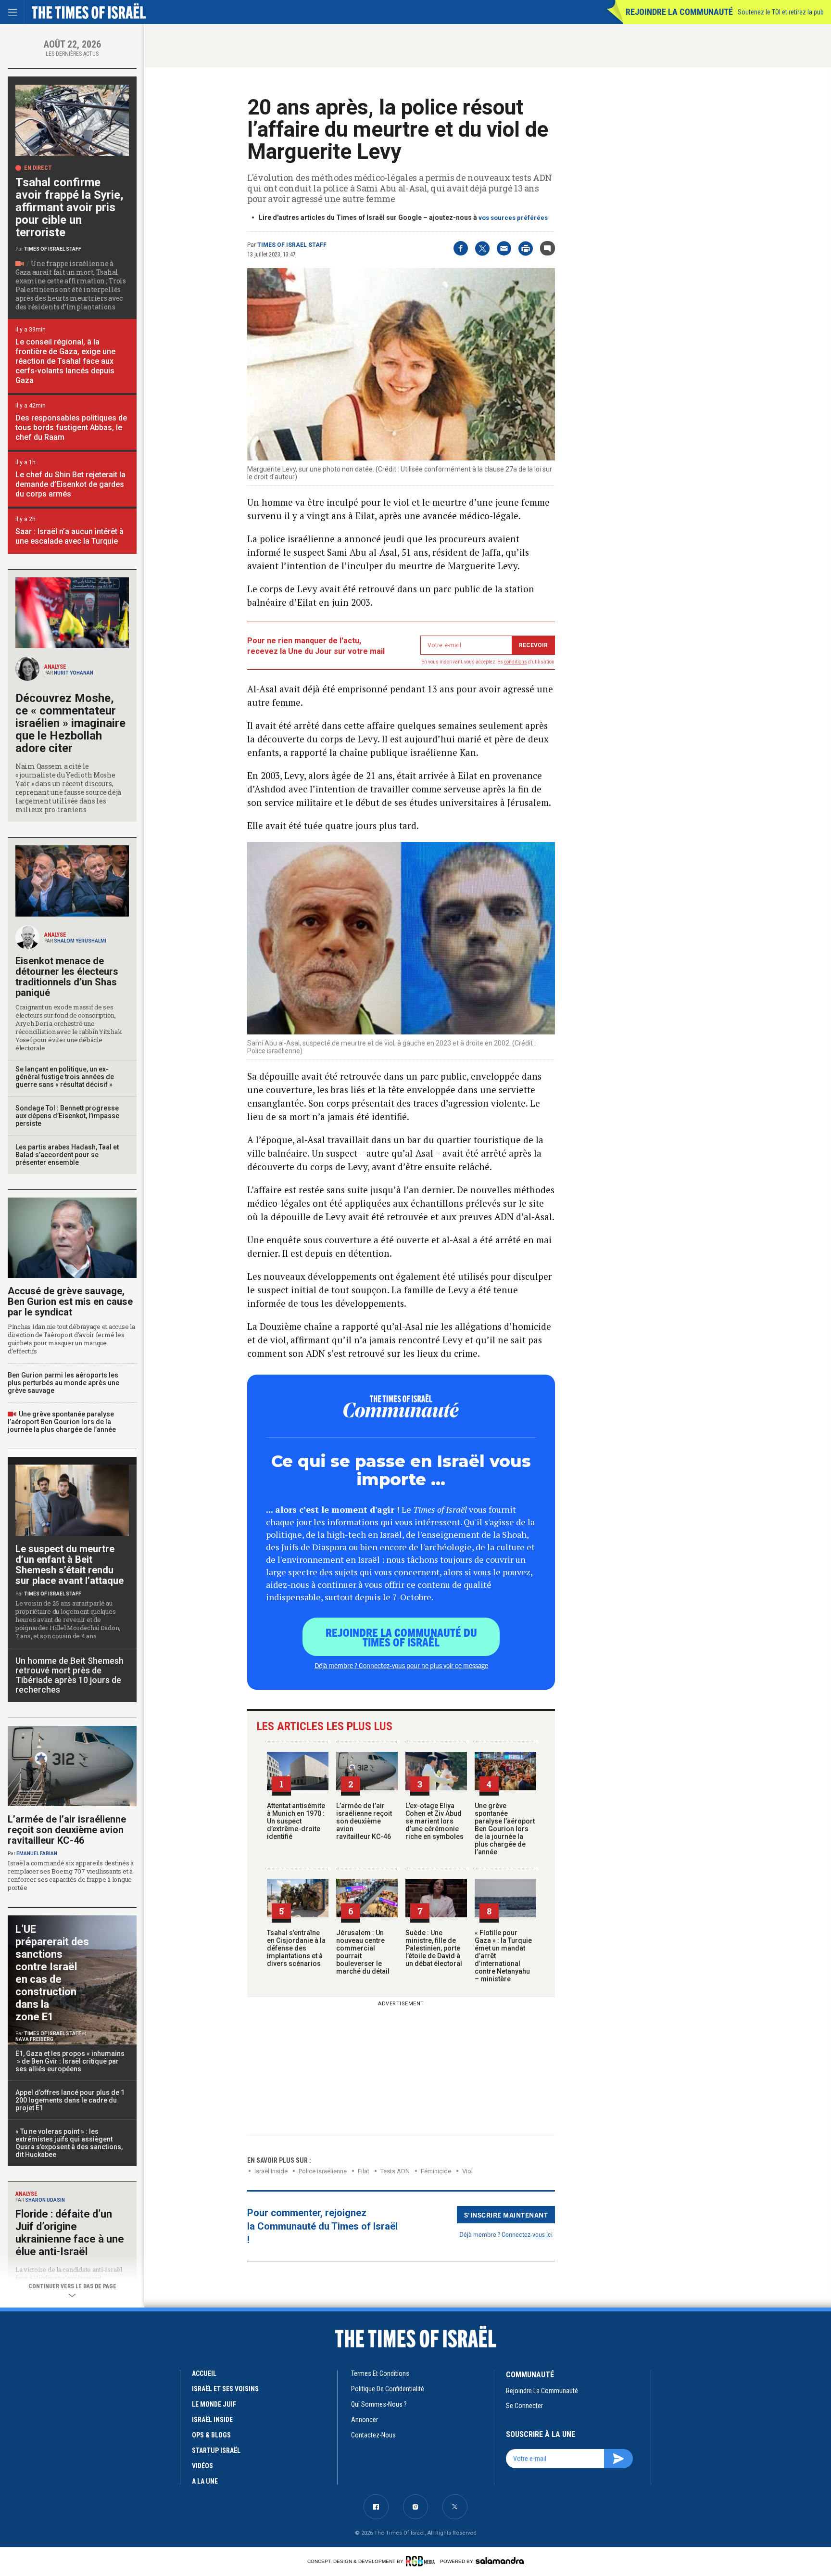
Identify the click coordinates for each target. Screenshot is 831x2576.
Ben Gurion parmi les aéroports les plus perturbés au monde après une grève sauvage (63, 1383)
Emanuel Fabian (37, 1854)
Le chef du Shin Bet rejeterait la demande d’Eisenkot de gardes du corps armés (70, 484)
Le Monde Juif (214, 2404)
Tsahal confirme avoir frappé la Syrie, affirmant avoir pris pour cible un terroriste (69, 207)
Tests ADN (395, 2171)
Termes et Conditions (380, 2373)
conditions (516, 662)
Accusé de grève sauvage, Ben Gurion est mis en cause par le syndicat (70, 1301)
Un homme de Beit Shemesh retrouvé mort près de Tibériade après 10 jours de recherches (69, 1675)
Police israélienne (323, 2171)
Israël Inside (271, 2171)
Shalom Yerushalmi (80, 941)
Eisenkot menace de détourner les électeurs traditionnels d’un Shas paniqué (67, 977)
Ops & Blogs (211, 2435)
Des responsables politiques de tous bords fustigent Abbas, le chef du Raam (71, 427)
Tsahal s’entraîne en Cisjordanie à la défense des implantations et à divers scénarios (296, 1948)
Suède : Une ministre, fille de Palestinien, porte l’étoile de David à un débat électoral (434, 1948)
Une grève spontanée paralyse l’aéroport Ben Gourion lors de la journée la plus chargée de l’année (505, 1829)
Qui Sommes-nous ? (379, 2404)
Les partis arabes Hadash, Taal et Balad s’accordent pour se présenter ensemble (67, 1155)
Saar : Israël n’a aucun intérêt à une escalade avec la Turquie (69, 536)
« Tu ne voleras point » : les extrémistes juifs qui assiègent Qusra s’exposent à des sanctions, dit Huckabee (69, 2143)
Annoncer (365, 2420)
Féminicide (436, 2171)
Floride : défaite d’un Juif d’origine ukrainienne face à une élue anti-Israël (70, 2233)
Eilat (364, 2171)
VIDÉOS (202, 2466)
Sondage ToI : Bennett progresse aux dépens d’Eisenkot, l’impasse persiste (67, 1116)
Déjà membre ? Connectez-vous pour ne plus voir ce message (401, 1665)
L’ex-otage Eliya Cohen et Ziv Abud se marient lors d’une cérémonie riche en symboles (434, 1821)
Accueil (204, 2373)
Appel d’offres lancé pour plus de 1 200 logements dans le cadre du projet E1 (70, 2100)
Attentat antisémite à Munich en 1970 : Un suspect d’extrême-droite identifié (296, 1821)
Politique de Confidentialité (388, 2389)
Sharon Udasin (45, 2200)
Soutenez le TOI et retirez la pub (781, 12)
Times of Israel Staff (292, 245)
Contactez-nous (373, 2435)
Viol (467, 2171)
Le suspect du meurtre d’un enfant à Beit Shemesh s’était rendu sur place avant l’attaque (69, 1565)
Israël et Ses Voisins (225, 2389)
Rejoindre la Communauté (679, 12)
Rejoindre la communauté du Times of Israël (401, 1637)
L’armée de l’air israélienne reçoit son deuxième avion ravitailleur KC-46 (364, 1821)
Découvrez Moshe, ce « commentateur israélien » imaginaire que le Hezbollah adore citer (70, 723)
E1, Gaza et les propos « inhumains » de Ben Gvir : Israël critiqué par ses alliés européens (70, 2061)
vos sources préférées (513, 218)
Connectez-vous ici (527, 2234)
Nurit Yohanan (74, 673)
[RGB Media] (422, 2561)
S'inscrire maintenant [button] (506, 2215)
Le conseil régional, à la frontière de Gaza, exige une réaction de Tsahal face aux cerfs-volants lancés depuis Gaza (65, 361)
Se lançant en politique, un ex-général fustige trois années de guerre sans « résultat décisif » (65, 1077)
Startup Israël (216, 2450)
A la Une (205, 2481)
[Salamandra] (500, 2561)
